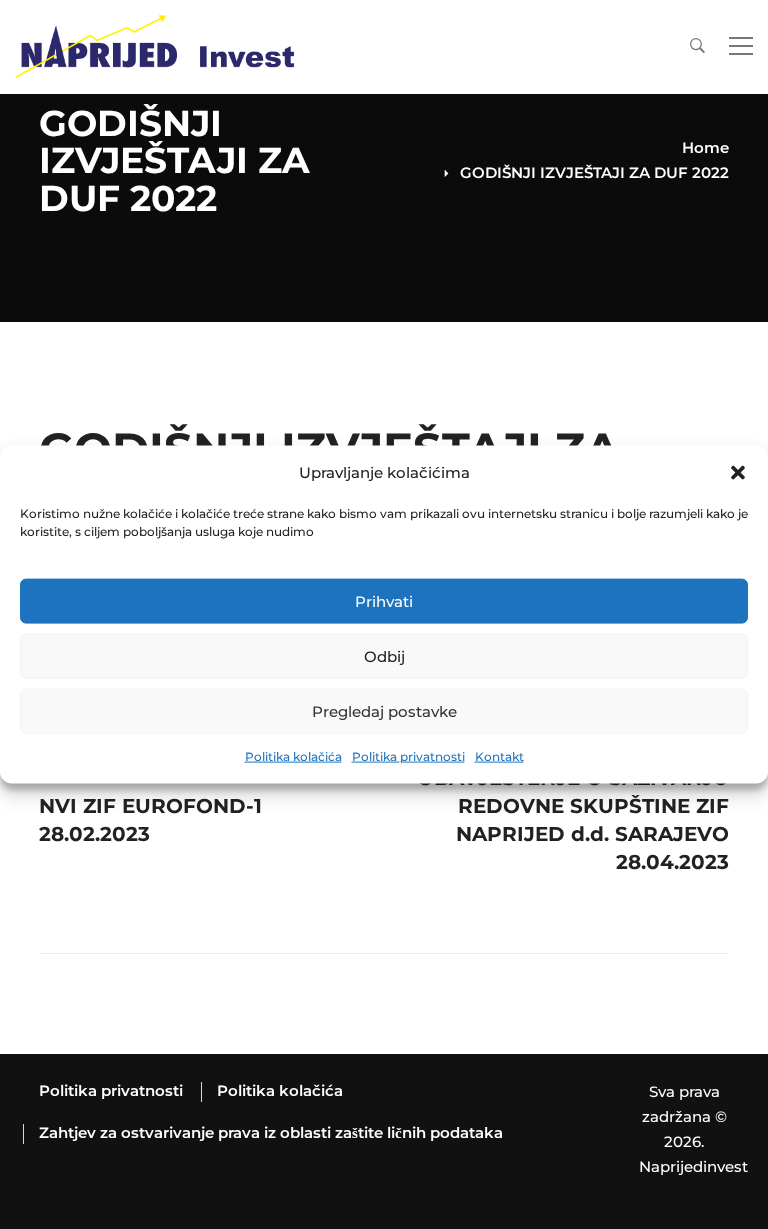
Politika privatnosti (408, 756)
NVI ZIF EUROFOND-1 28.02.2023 (150, 801)
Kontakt (499, 756)
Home (705, 147)
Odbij (384, 656)
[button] (738, 473)
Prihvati (384, 601)
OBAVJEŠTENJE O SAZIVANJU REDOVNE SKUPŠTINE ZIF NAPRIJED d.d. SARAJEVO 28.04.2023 (573, 801)
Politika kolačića (293, 756)
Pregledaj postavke (384, 711)
